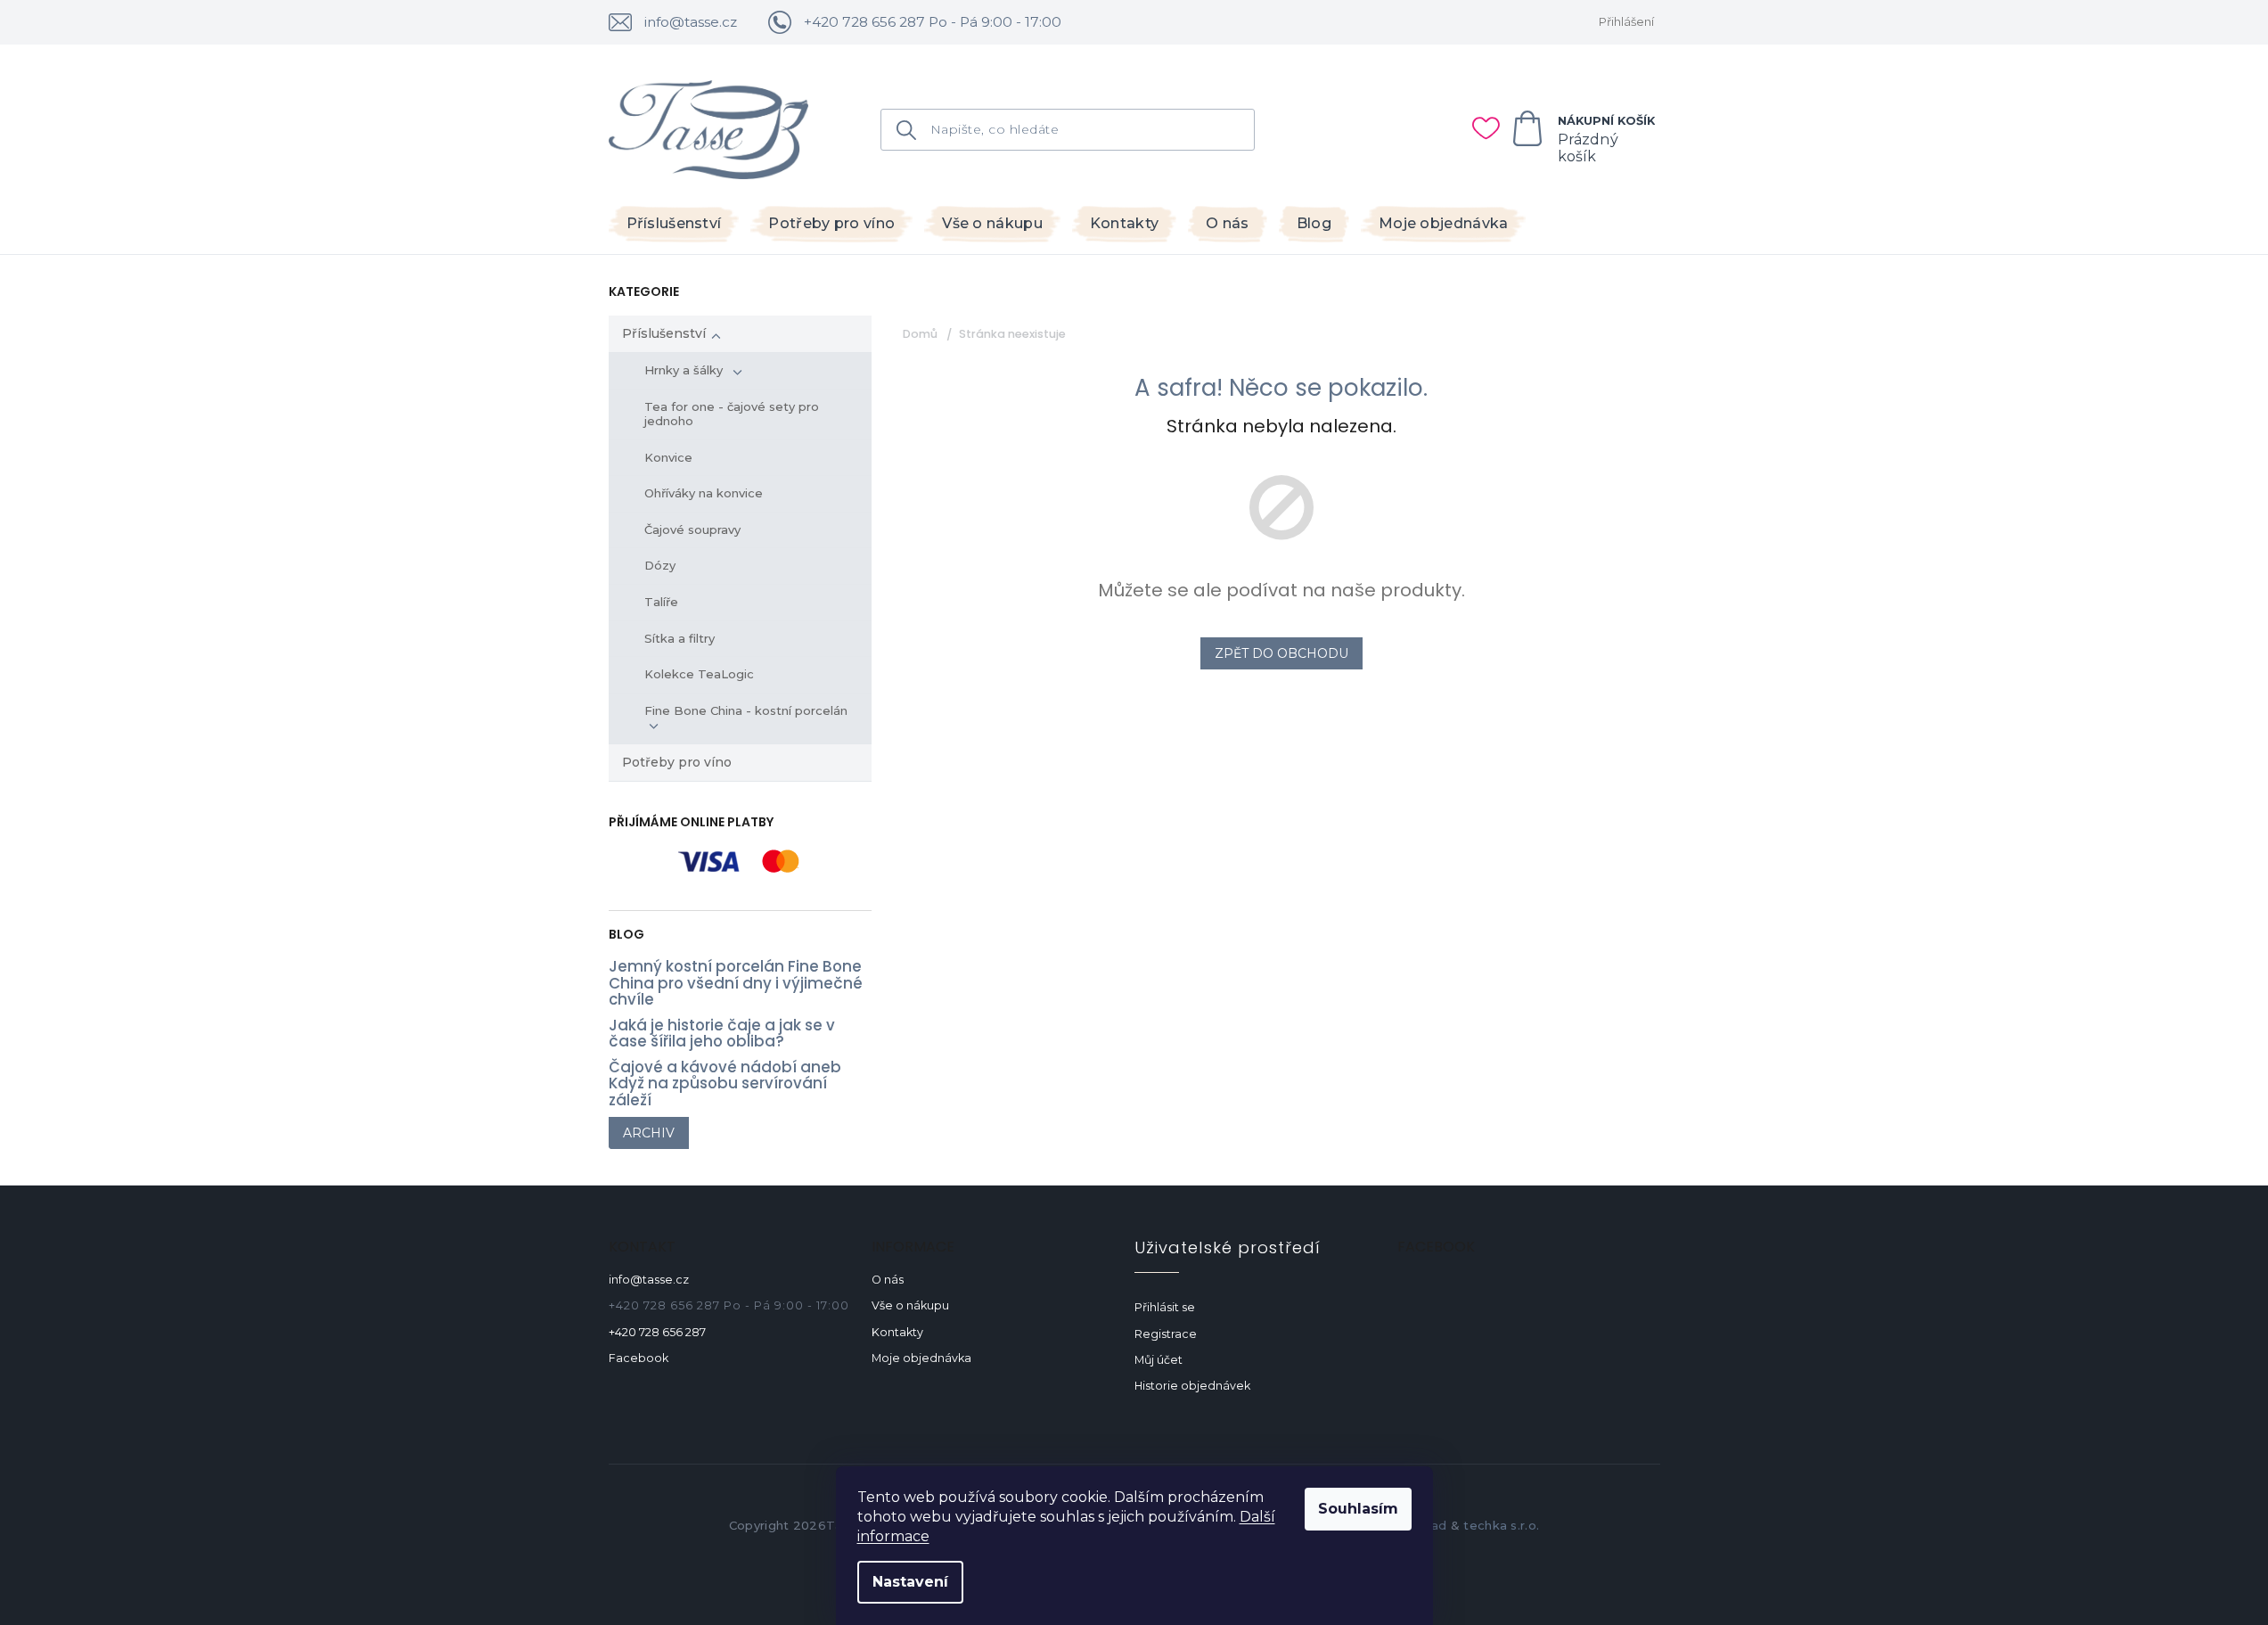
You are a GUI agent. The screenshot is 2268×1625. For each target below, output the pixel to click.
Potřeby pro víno (677, 762)
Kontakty (897, 1332)
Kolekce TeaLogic (699, 674)
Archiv (649, 1133)
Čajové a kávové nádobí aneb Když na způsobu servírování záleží (725, 1083)
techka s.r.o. (1501, 1525)
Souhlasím (1358, 1509)
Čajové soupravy (692, 529)
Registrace (1166, 1334)
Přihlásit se (1165, 1307)
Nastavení (910, 1582)
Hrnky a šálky (685, 370)
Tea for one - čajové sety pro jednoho (732, 414)
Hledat (913, 130)
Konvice (668, 457)
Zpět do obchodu (1281, 653)
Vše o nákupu (910, 1305)
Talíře (661, 602)
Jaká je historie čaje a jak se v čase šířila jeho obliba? (722, 1034)
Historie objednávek (1192, 1386)
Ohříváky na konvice (704, 493)
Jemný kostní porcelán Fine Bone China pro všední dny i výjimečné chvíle (736, 983)
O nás (888, 1280)
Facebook (639, 1358)
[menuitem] (674, 224)
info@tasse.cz (649, 1280)
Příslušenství (664, 333)
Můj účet (1159, 1360)
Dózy (660, 565)
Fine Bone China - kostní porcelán (748, 710)
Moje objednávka (921, 1358)
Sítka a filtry (680, 638)
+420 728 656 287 (657, 1332)
